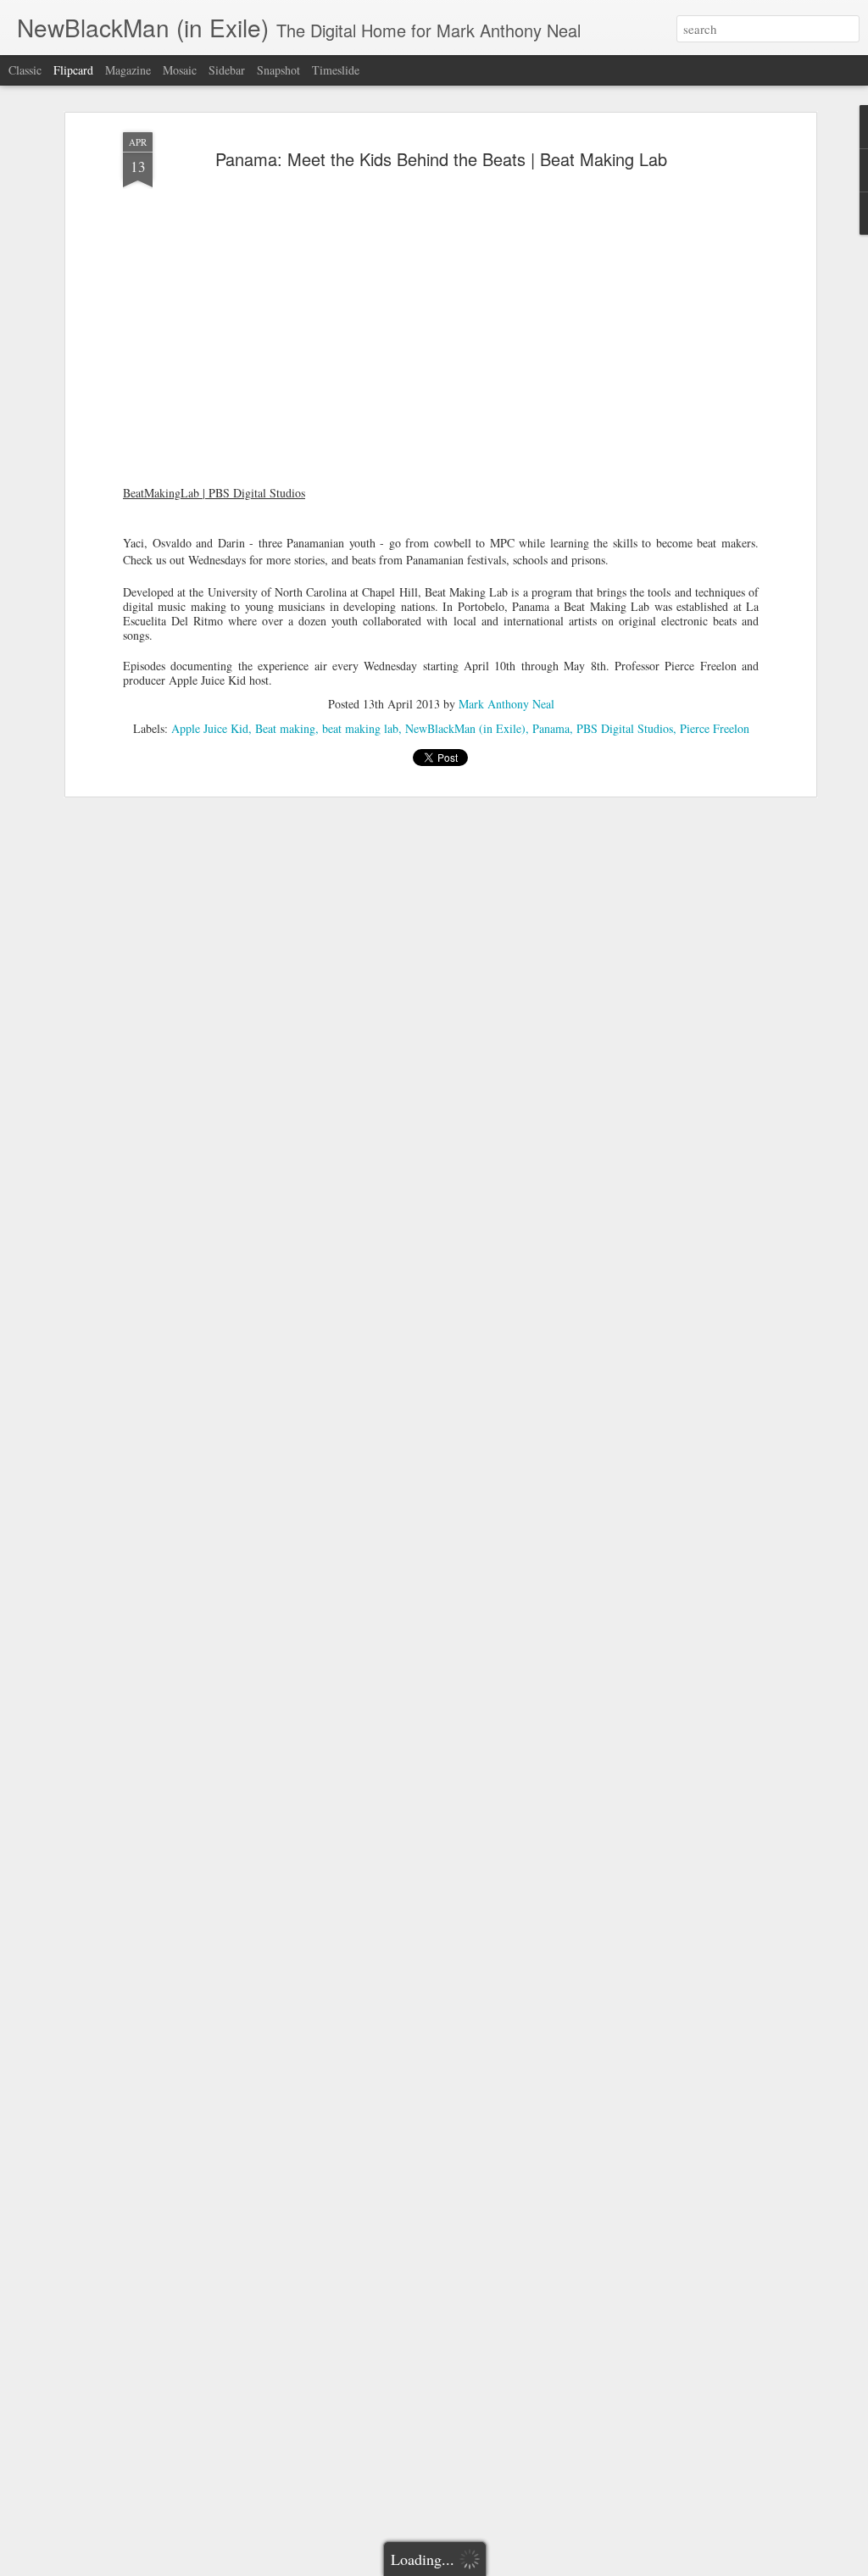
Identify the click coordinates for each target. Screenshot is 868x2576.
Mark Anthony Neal (506, 704)
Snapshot (278, 70)
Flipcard (73, 70)
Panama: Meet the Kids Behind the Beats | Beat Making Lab (441, 159)
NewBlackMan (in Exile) (465, 728)
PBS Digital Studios (625, 728)
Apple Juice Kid (210, 728)
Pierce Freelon (715, 728)
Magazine (128, 70)
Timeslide (336, 70)
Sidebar (227, 70)
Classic (25, 70)
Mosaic (180, 70)
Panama (551, 728)
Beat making (285, 728)
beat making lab (360, 728)
